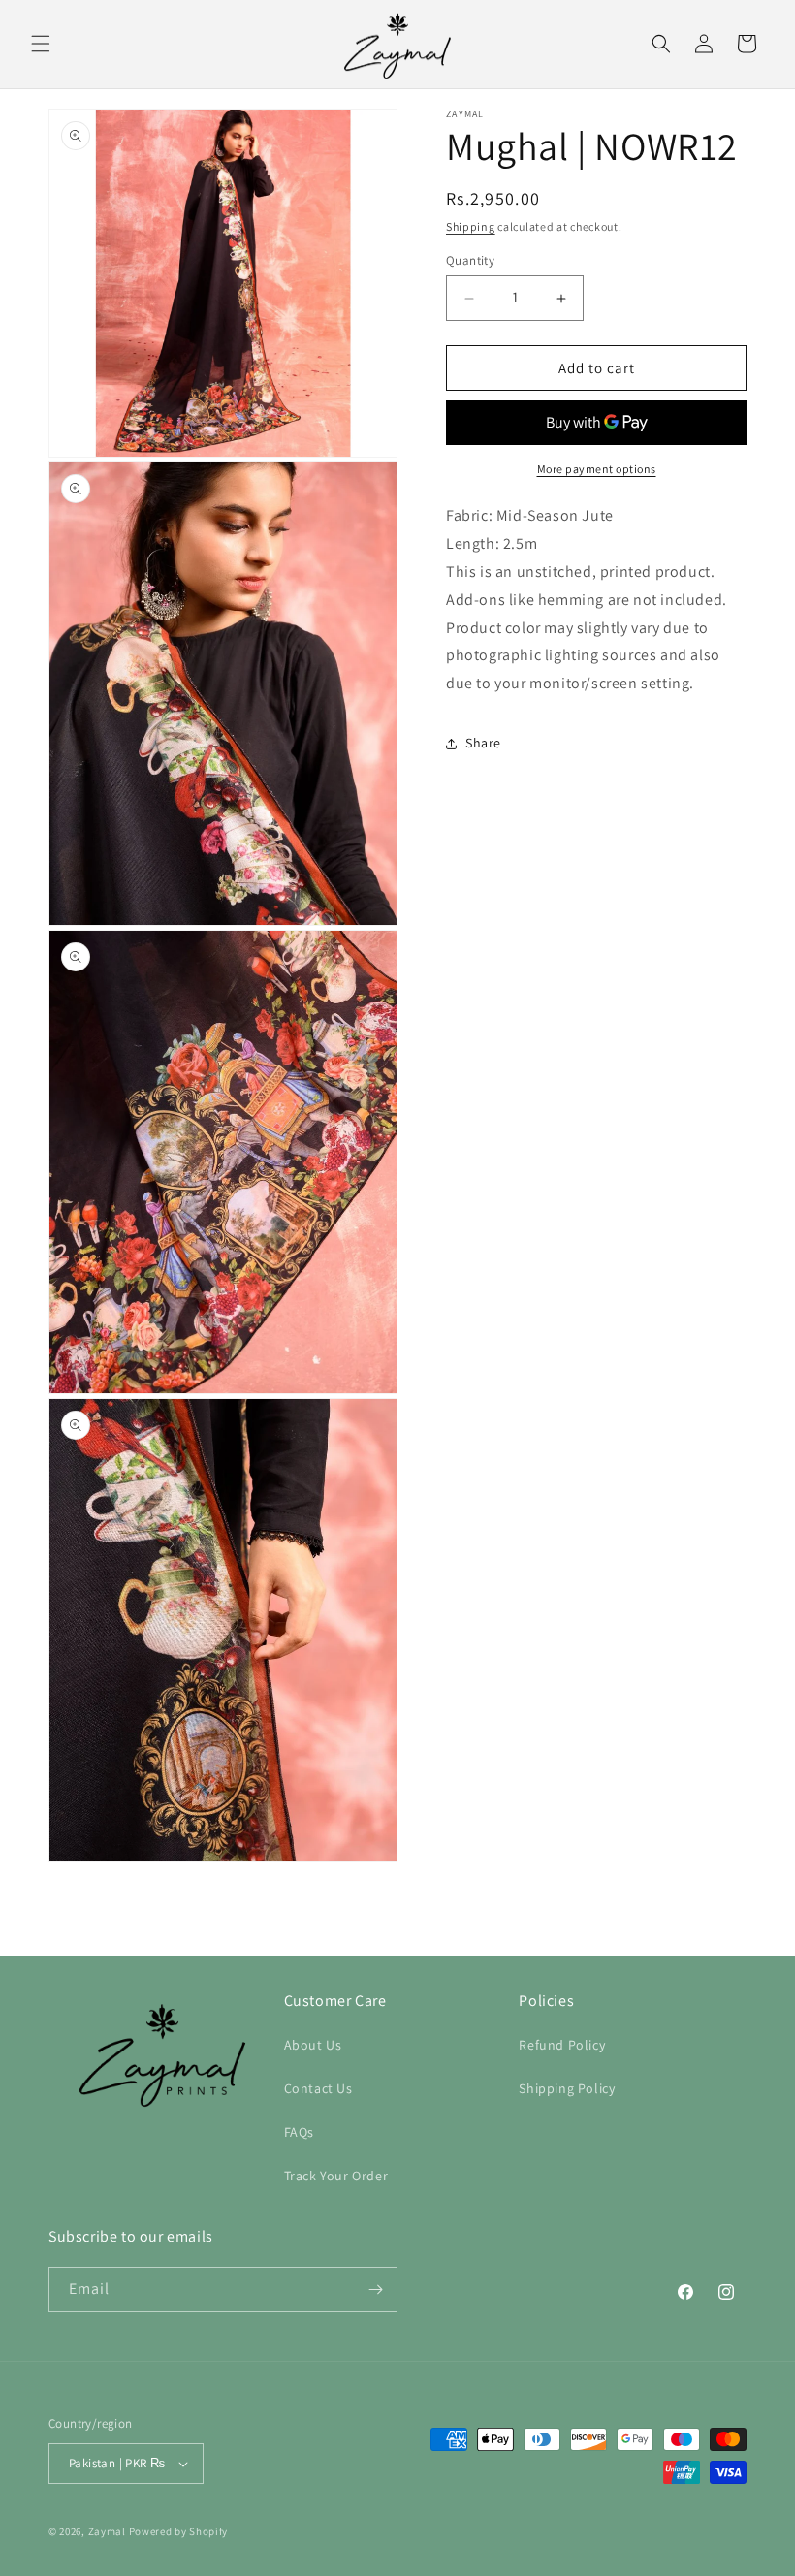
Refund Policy (562, 2045)
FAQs (299, 2132)
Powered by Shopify (179, 2531)
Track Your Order (336, 2176)
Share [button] (483, 743)
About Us (313, 2045)
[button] (41, 44)
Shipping (471, 226)
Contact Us (318, 2088)
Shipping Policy (567, 2088)
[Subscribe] (375, 2290)
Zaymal (107, 2531)
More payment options (597, 469)
